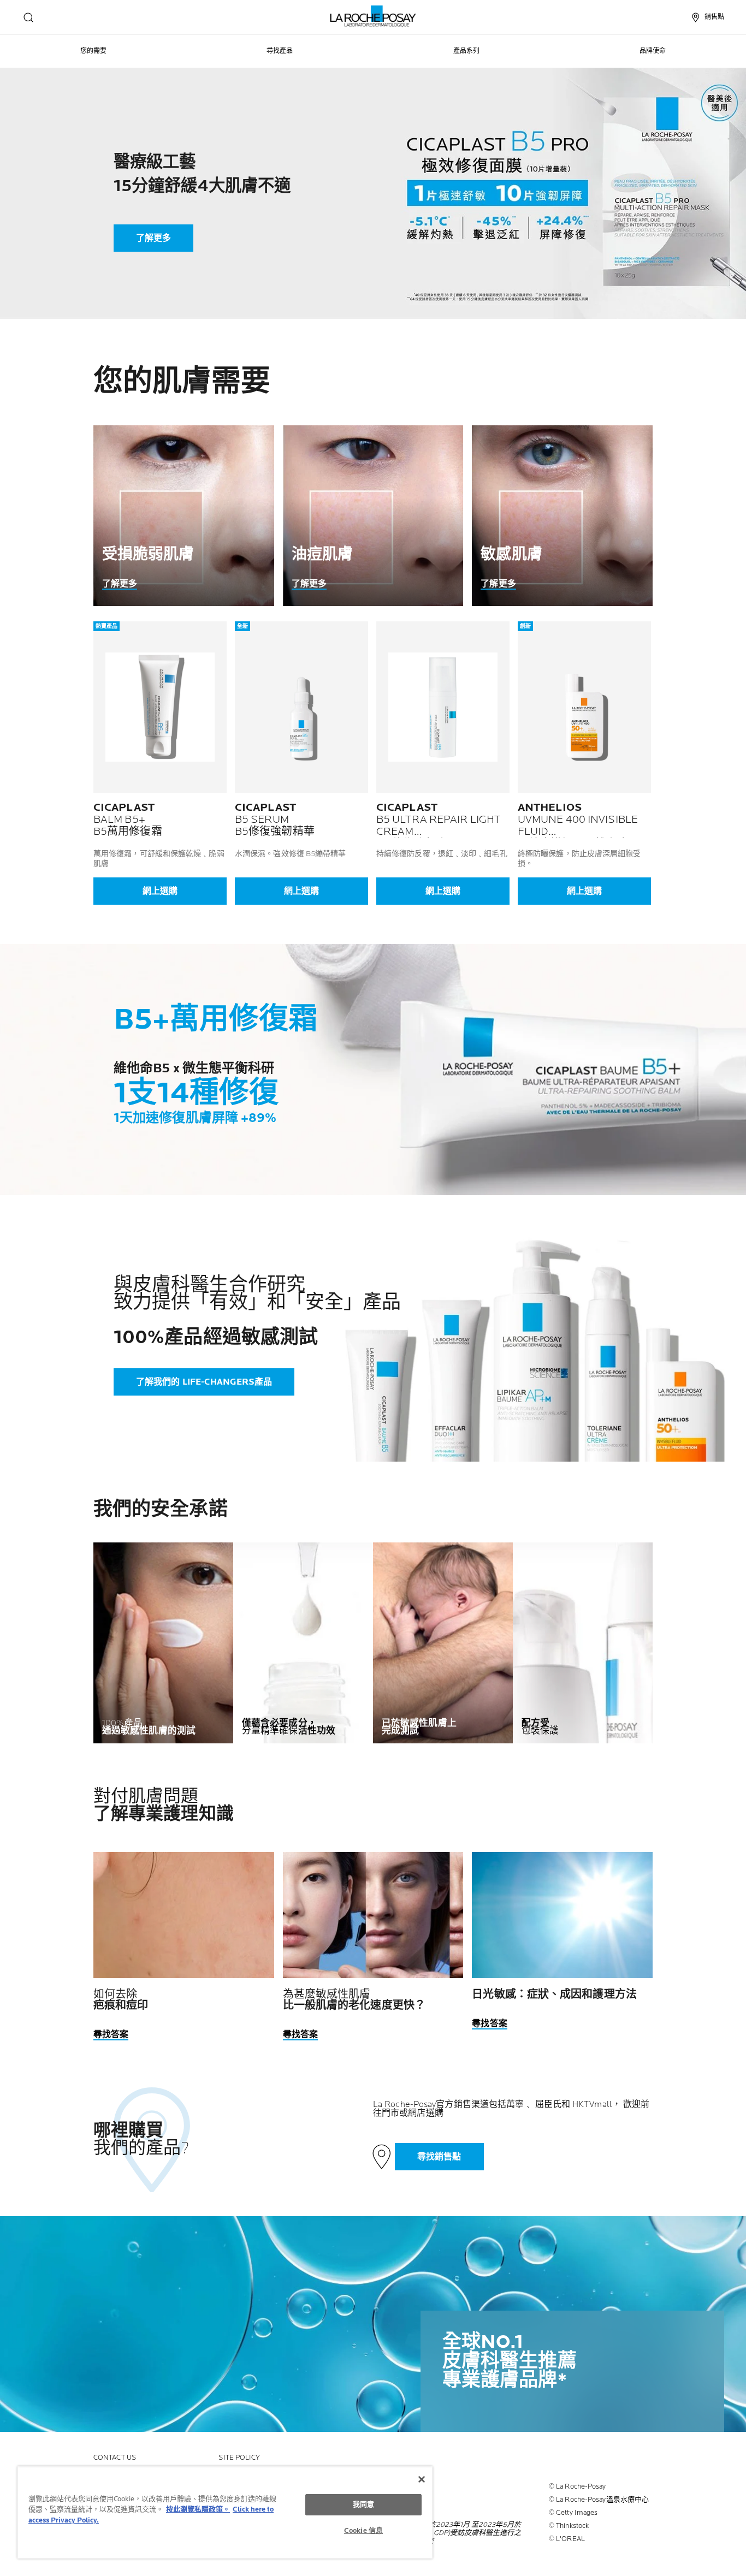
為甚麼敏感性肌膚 (354, 2000)
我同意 (363, 2504)
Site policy (239, 2458)
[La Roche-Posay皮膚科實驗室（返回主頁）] (373, 16)
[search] (28, 17)
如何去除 (121, 2000)
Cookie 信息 (363, 2531)
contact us (115, 2458)
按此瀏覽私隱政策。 (198, 2509)
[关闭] (422, 2479)
